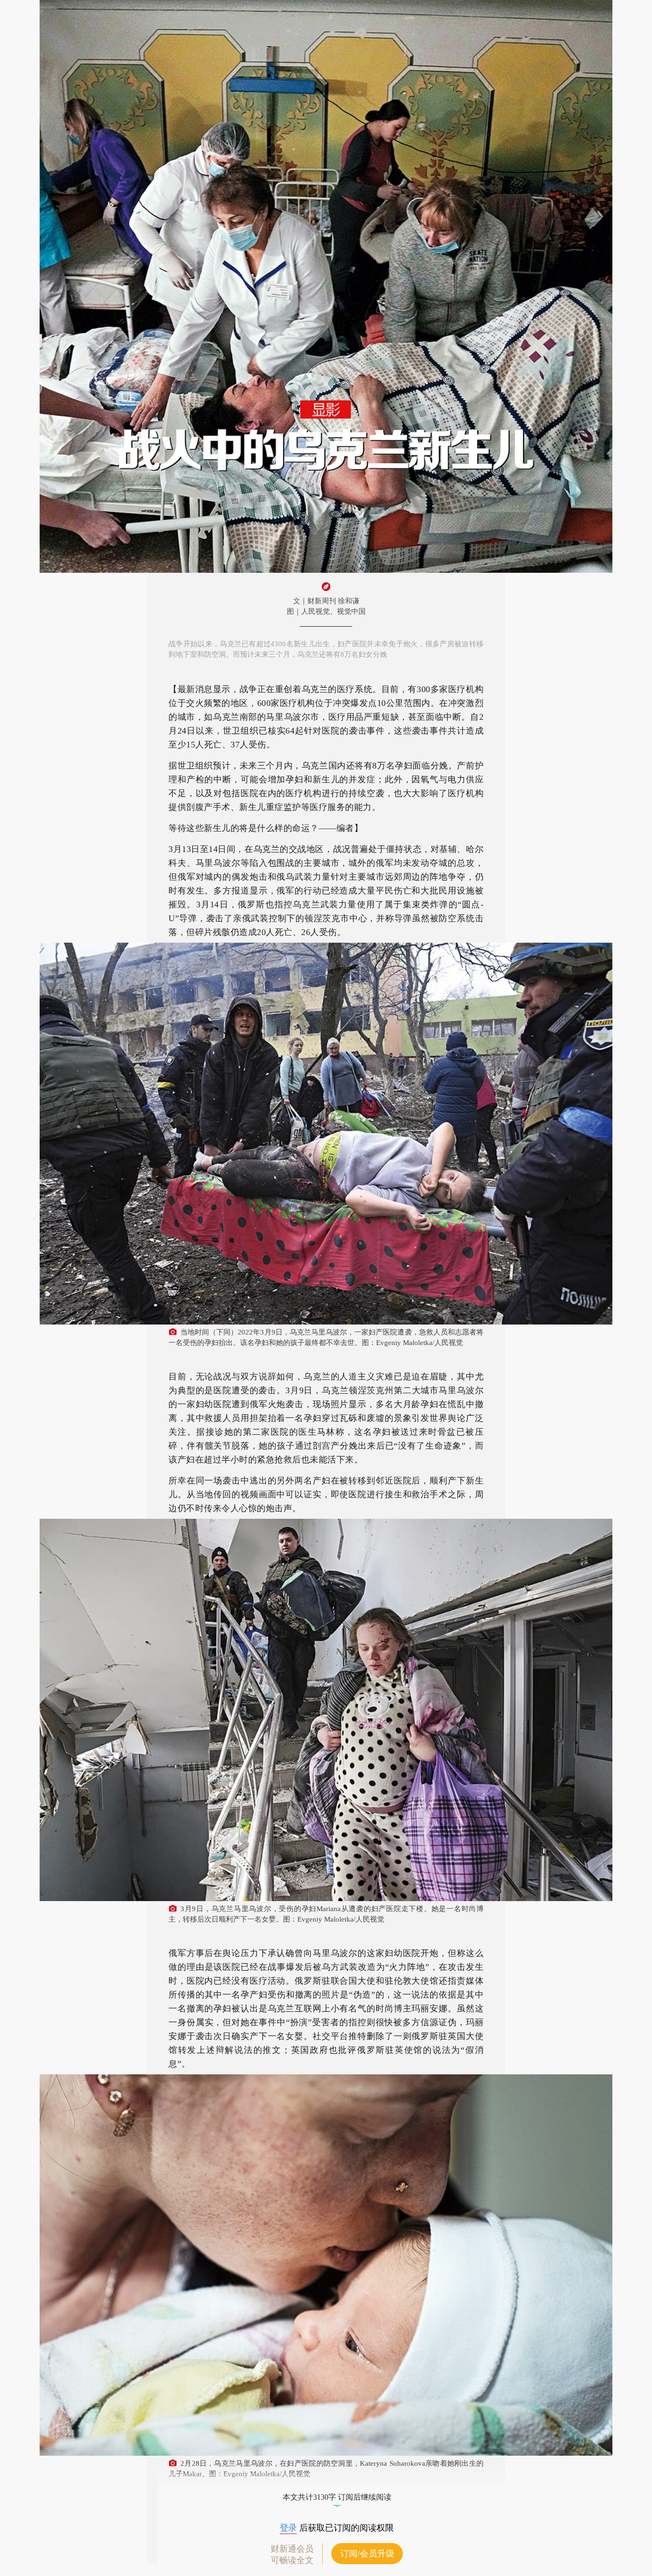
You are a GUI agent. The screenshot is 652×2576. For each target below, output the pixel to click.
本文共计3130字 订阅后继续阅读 (337, 2497)
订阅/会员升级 (367, 2554)
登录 (288, 2528)
